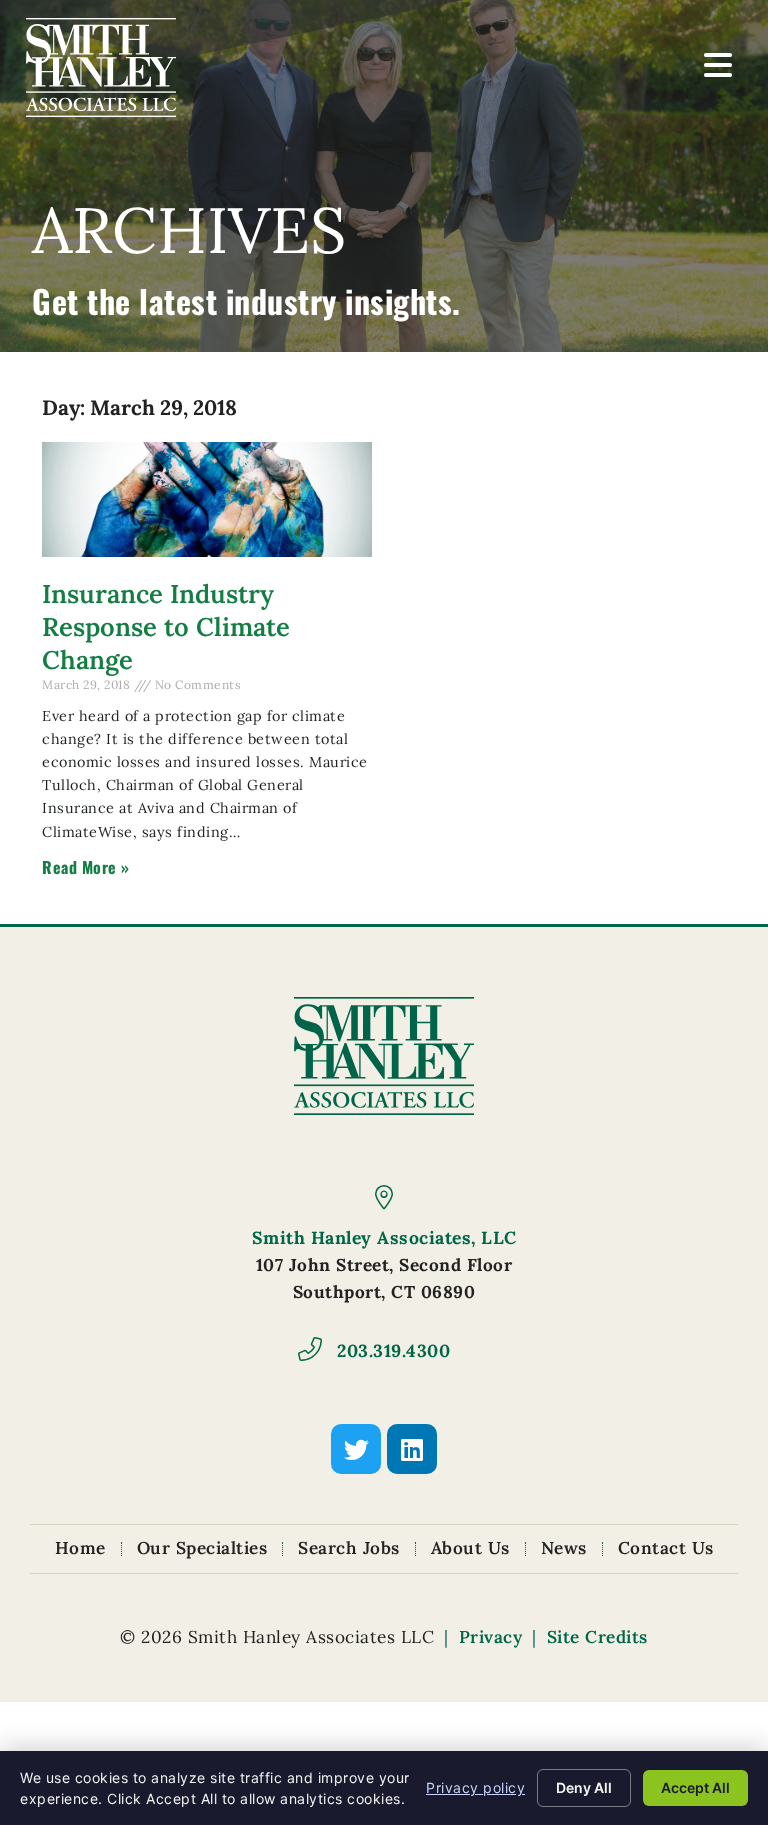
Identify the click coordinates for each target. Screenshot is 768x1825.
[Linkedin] (412, 1449)
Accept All (695, 1787)
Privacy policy (475, 1787)
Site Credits (597, 1637)
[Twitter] (356, 1449)
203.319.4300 (393, 1350)
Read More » (86, 867)
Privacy (491, 1637)
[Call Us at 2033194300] (310, 1349)
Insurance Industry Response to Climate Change (166, 627)
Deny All (584, 1787)
